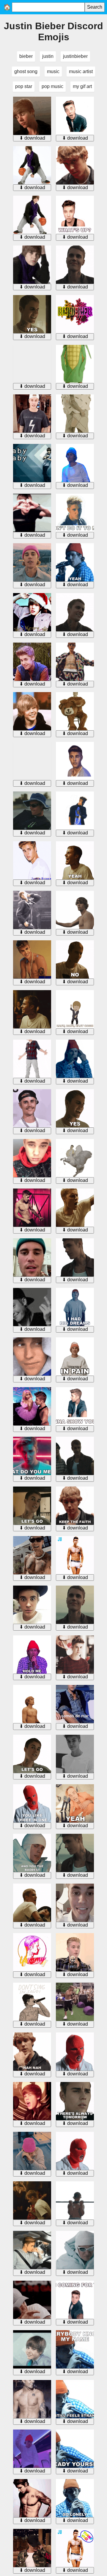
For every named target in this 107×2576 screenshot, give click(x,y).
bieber (26, 56)
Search (95, 7)
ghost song (26, 71)
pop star (24, 86)
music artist (81, 71)
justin (48, 56)
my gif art (82, 86)
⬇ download (32, 138)
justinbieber (75, 56)
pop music (52, 86)
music (53, 71)
